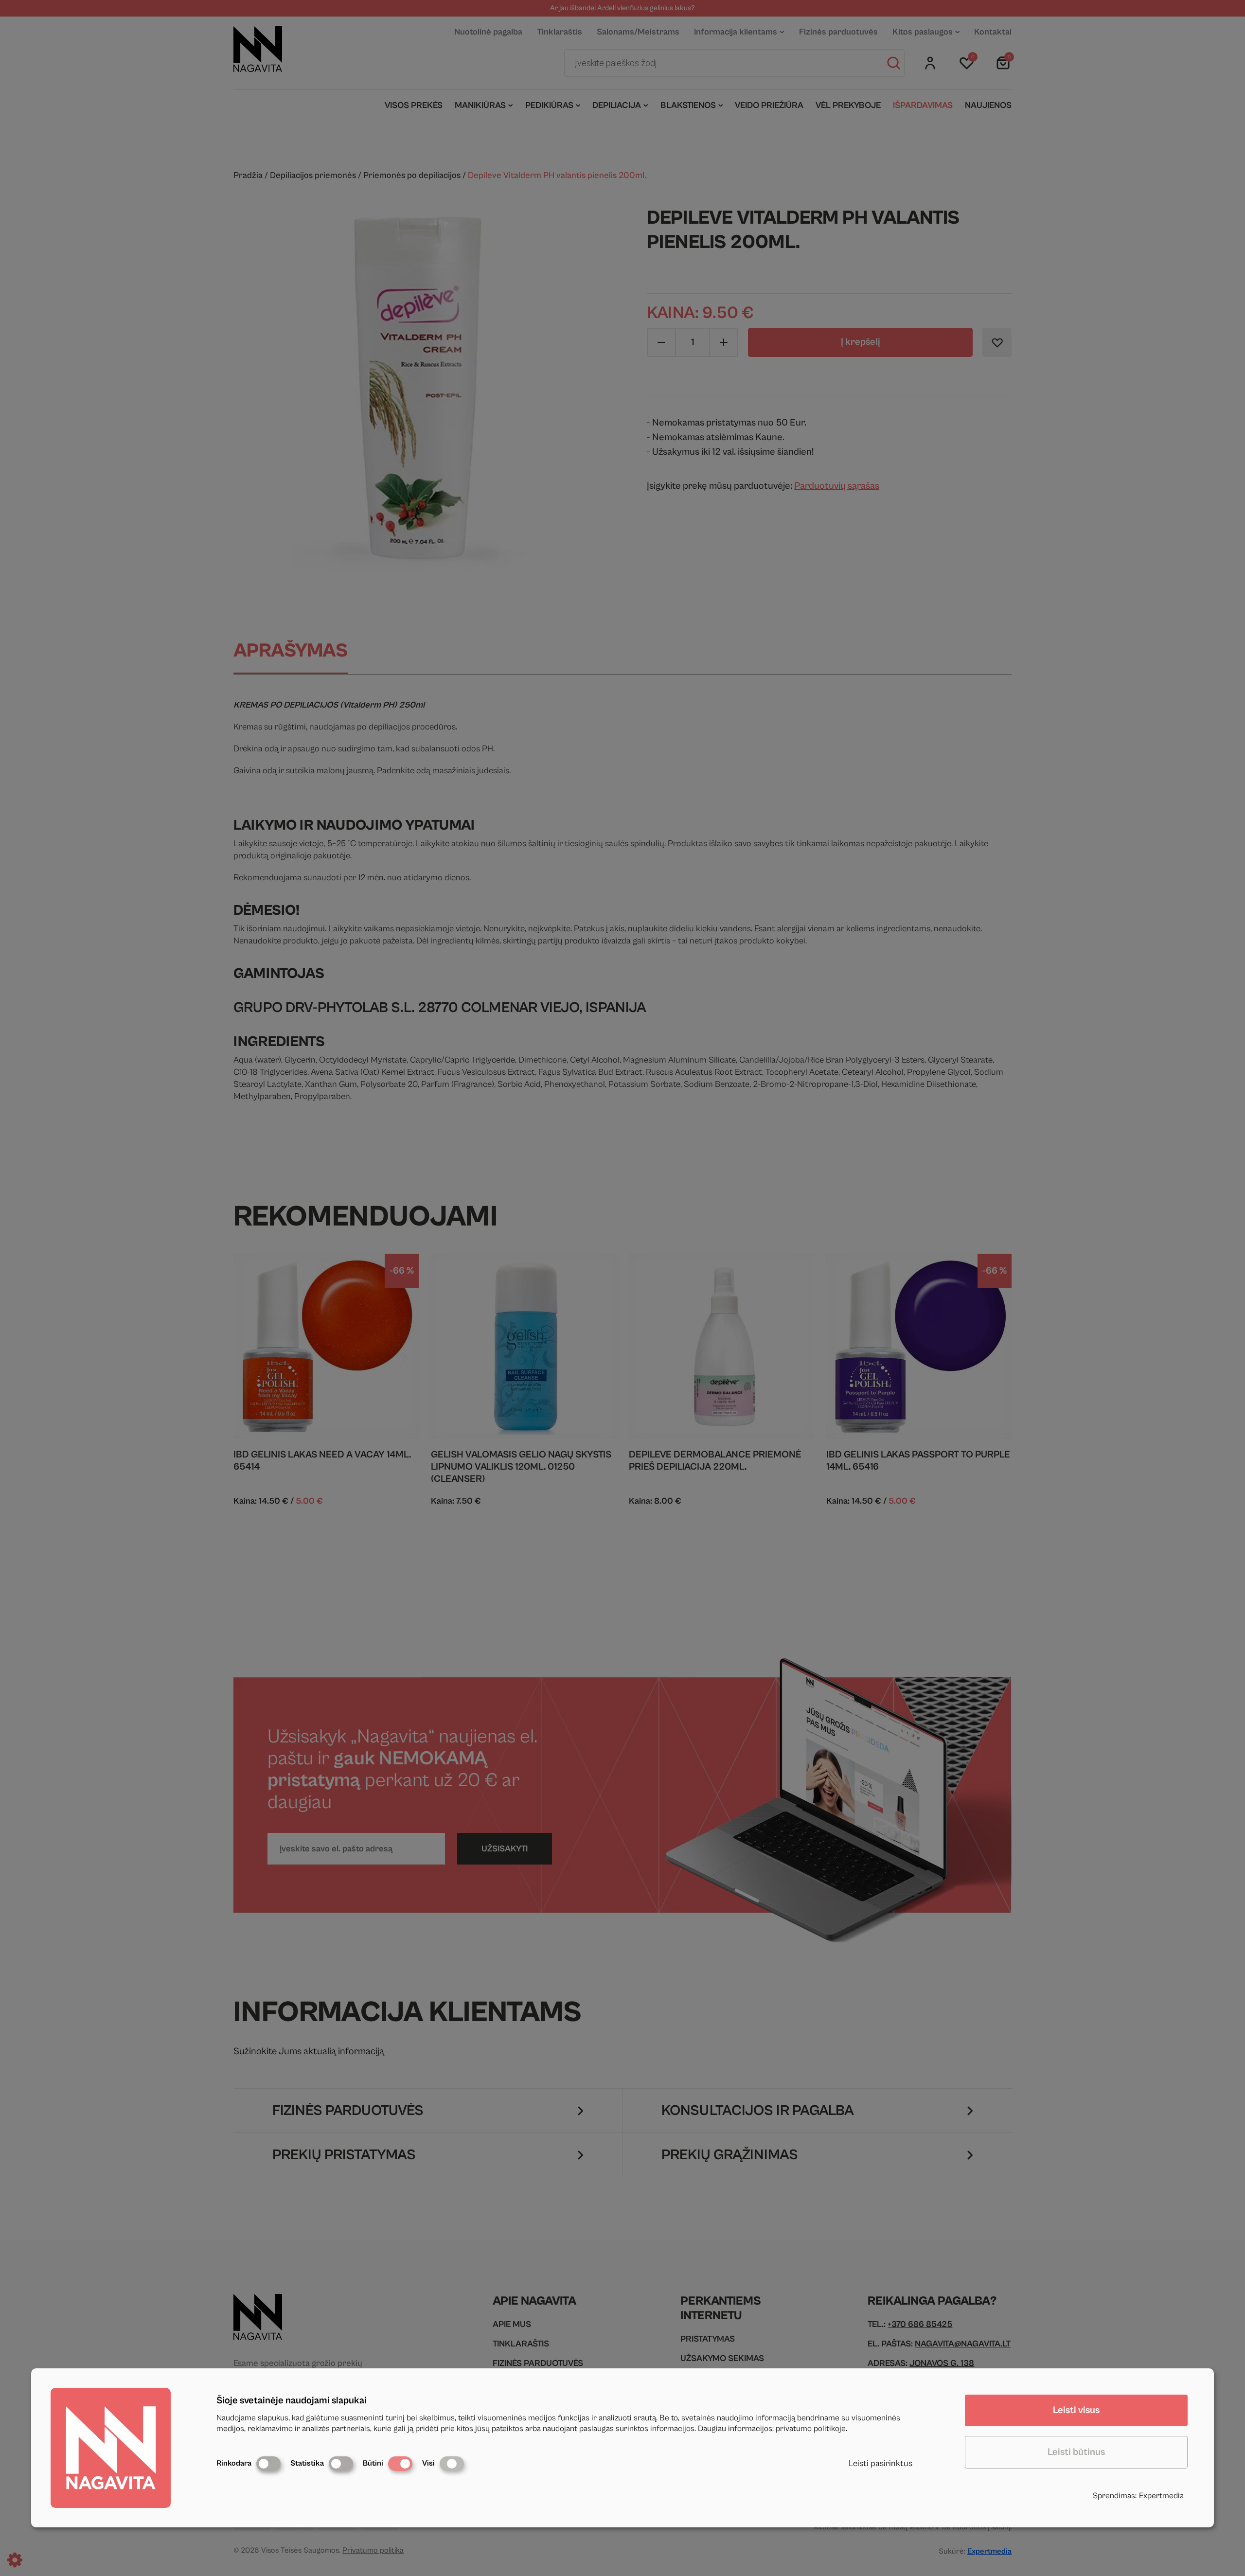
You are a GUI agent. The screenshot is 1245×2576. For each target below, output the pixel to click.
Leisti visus (1076, 2410)
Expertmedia (1161, 2496)
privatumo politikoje (811, 2429)
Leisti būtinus (1076, 2452)
